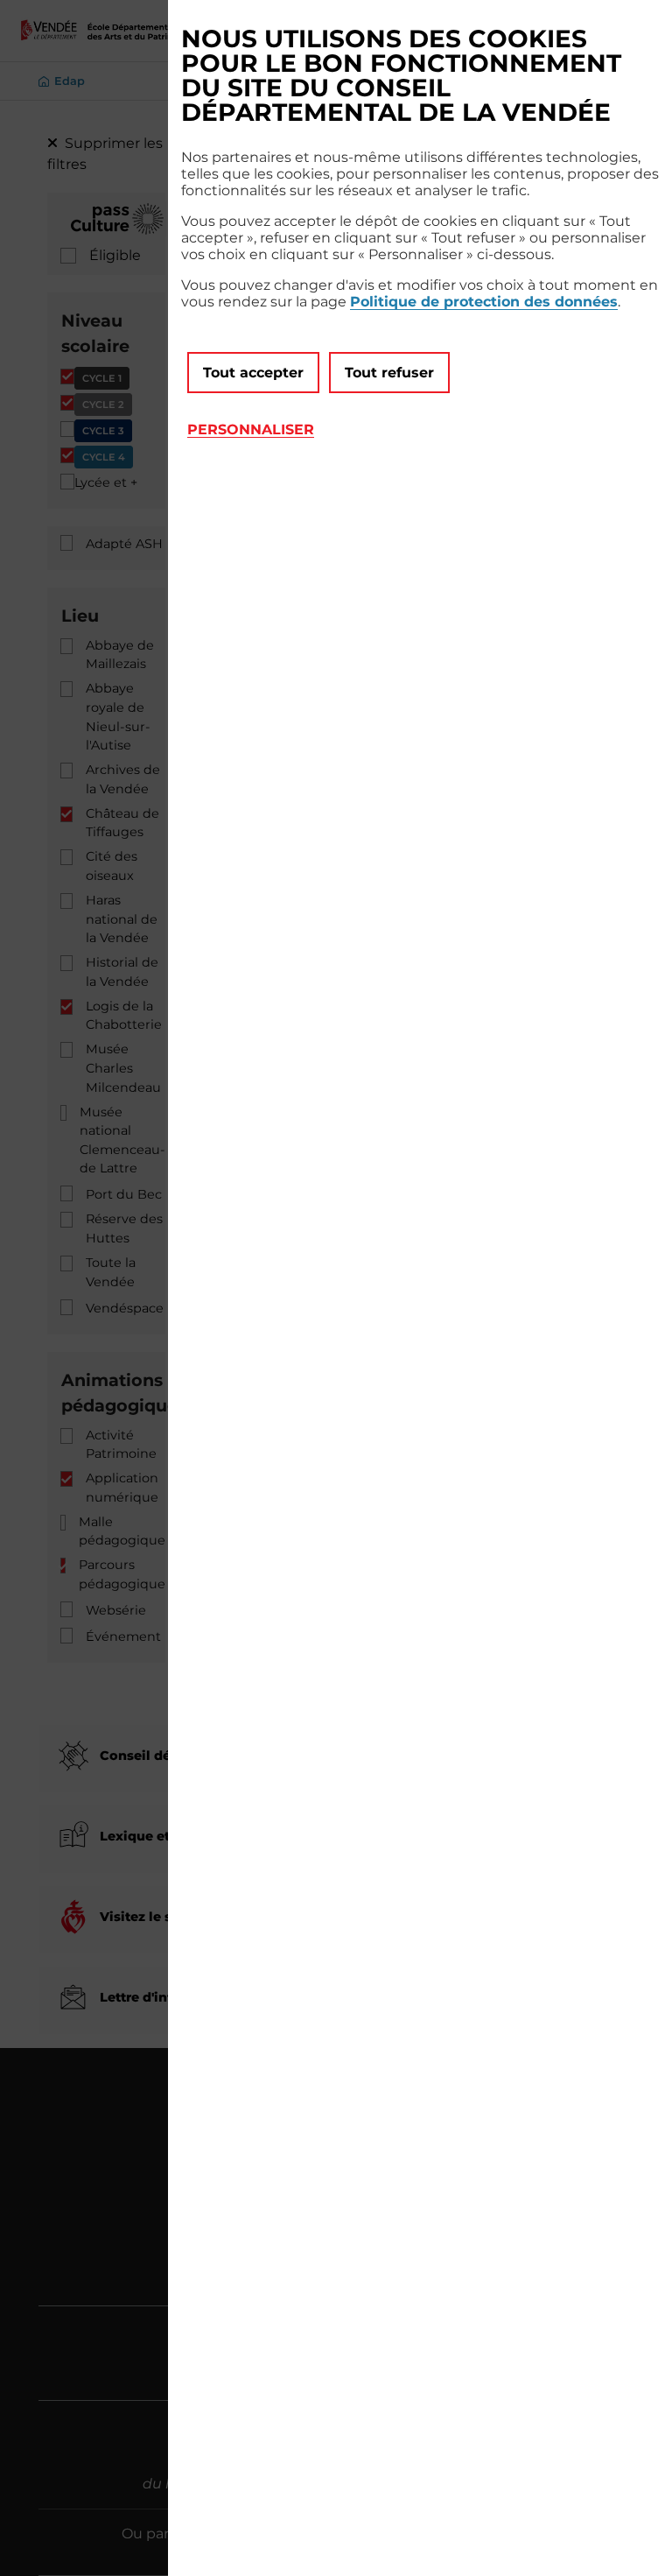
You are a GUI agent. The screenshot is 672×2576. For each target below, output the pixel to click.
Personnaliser (251, 429)
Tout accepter (253, 373)
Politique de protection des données (484, 302)
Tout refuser (389, 373)
